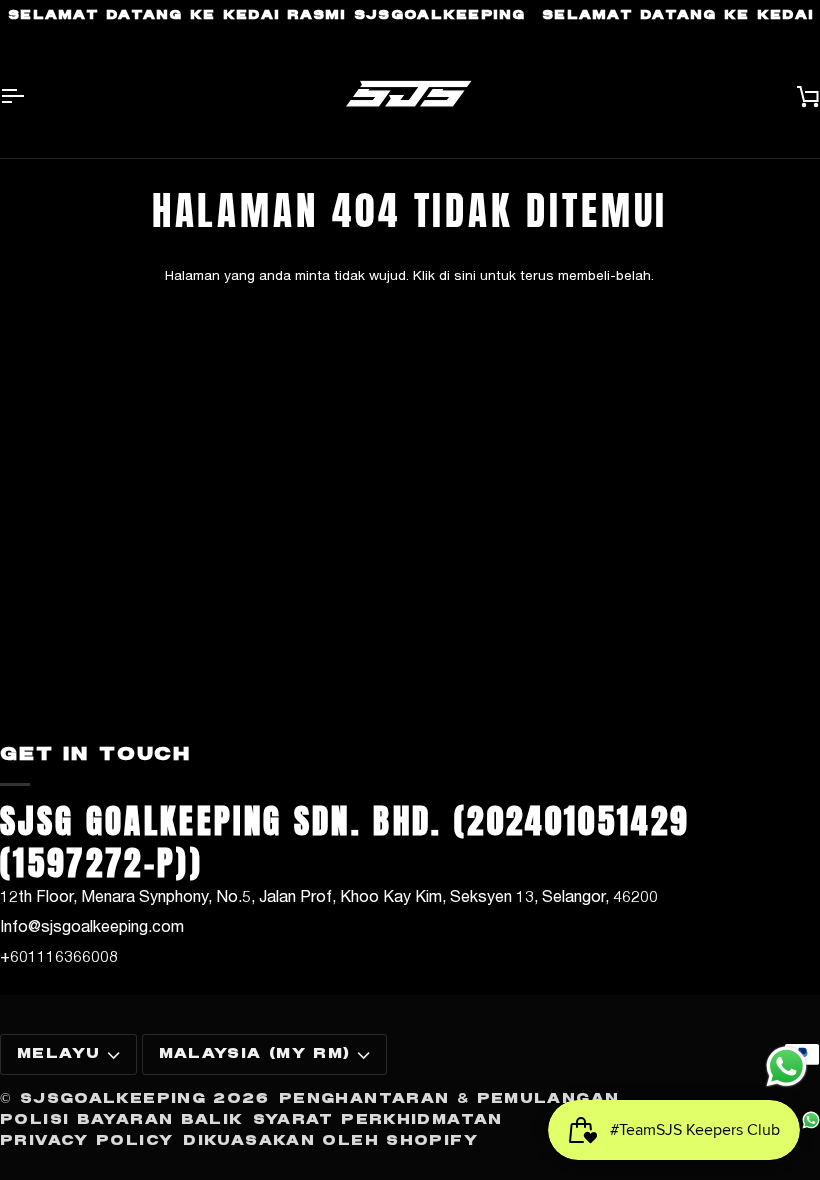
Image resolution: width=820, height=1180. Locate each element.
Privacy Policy (86, 1141)
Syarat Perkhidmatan (378, 1120)
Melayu (58, 1054)
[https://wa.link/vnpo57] (811, 1120)
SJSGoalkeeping (113, 1099)
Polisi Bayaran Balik (121, 1120)
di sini (457, 275)
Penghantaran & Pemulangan (449, 1099)
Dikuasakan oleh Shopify (330, 1141)
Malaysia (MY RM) (255, 1054)
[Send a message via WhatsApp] (786, 1066)
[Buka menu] (30, 95)
